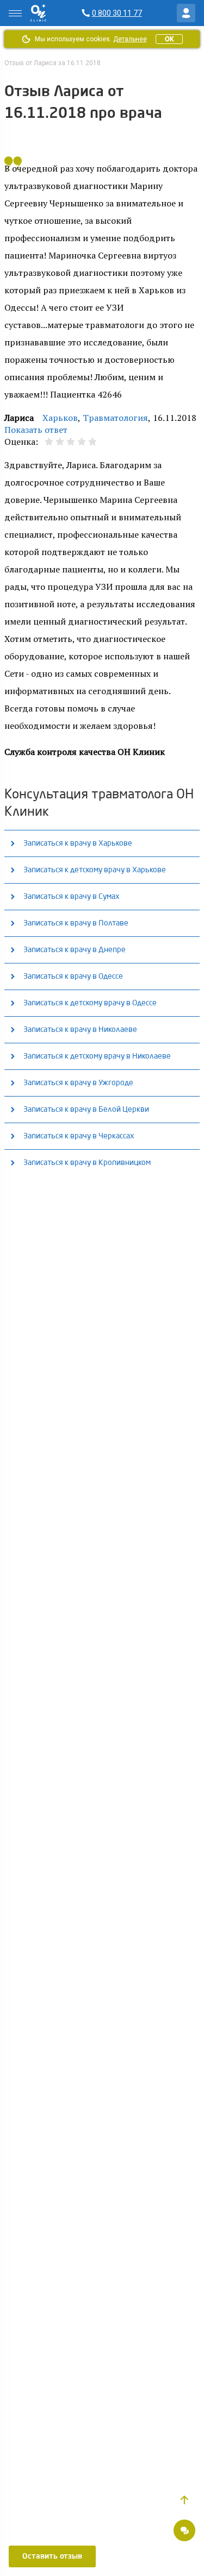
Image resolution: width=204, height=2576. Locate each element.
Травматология (115, 418)
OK (169, 39)
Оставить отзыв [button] (52, 2556)
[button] (184, 2500)
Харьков (60, 418)
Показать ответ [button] (36, 430)
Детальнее (130, 39)
